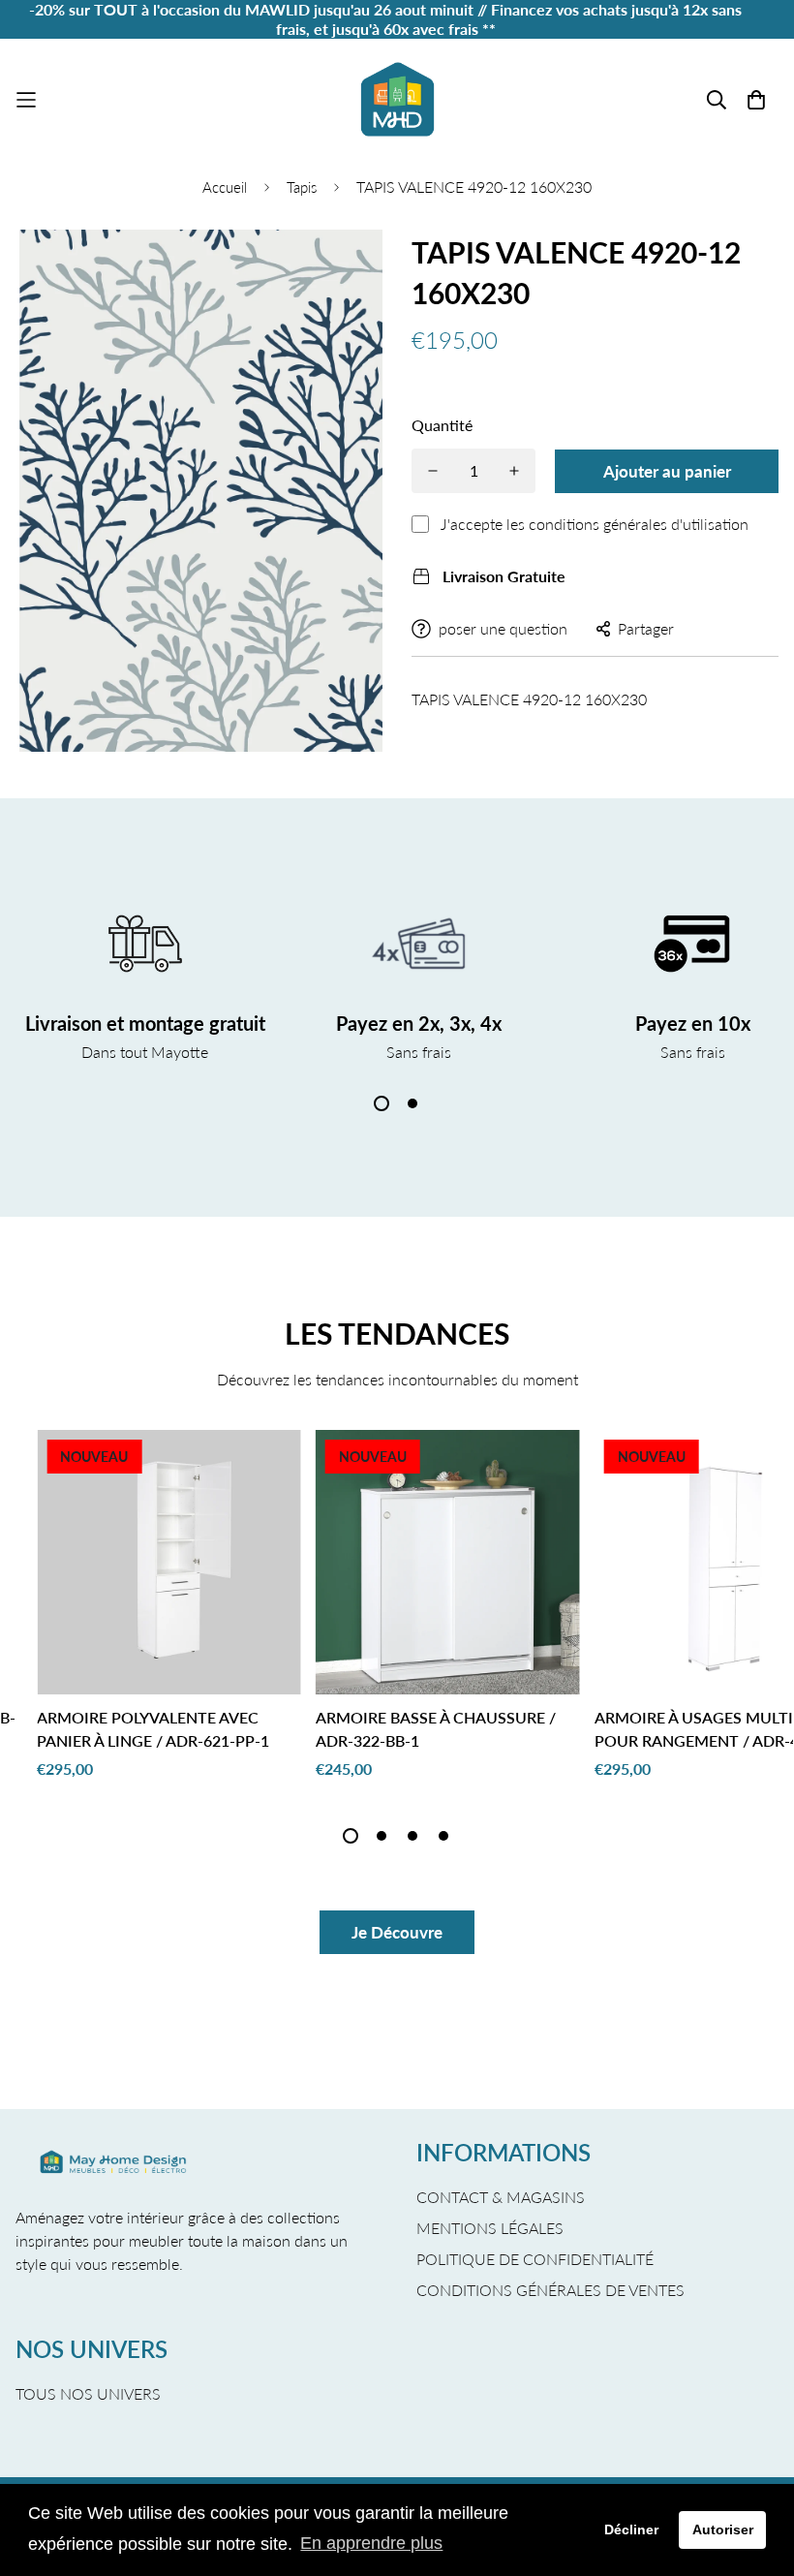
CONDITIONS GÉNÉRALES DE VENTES (550, 2290)
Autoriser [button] (723, 2529)
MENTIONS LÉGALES (490, 2228)
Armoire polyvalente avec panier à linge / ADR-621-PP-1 (153, 1729)
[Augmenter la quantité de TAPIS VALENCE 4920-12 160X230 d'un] (514, 471)
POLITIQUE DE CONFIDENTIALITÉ (535, 2259)
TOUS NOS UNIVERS (88, 2393)
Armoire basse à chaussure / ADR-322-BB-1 (436, 1729)
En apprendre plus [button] (371, 2543)
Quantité (442, 425)
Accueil (225, 187)
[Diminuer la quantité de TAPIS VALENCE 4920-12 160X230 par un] (433, 471)
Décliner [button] (631, 2529)
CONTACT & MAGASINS (501, 2197)
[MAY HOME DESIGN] (397, 99)
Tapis (302, 187)
